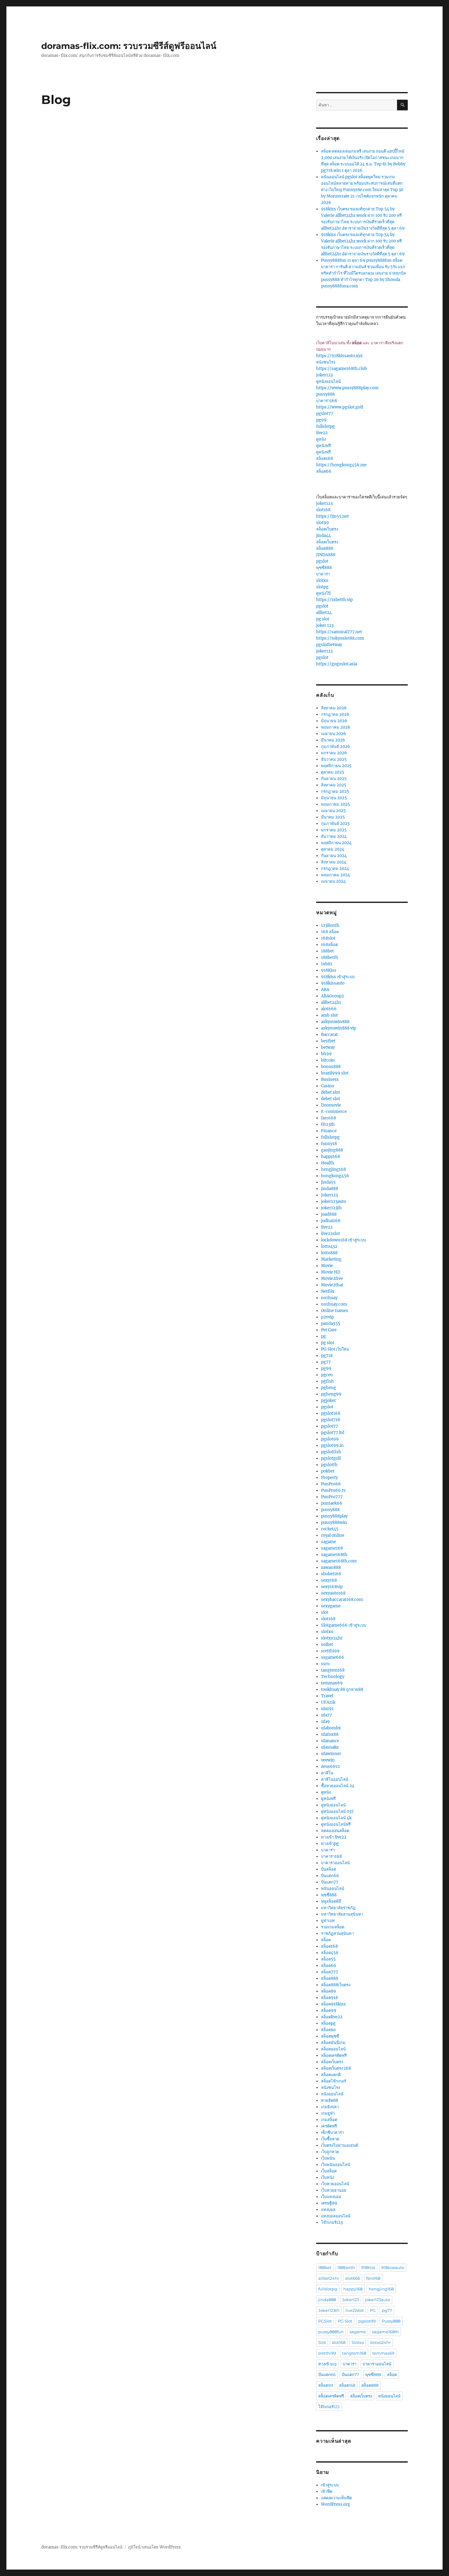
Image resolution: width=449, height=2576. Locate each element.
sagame (329, 1542)
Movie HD (331, 1272)
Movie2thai (332, 1285)
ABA (325, 990)
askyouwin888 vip (339, 1028)
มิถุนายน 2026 (334, 721)
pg (323, 1336)
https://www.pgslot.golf (340, 407)
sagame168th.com (339, 1561)
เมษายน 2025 (333, 811)
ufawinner (331, 1754)
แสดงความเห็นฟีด (336, 2498)
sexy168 (329, 1580)
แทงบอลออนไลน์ (336, 2216)
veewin (328, 1760)
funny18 (329, 1144)
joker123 (324, 375)
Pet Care (329, 1330)
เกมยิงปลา (330, 2107)
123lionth (330, 925)
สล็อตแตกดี (331, 2075)
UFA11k (328, 1702)
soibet (327, 1645)
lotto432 (329, 1246)
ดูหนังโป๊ (323, 593)
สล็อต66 (324, 471)
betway (328, 1047)
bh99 (326, 1054)
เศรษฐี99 (329, 2203)
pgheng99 (331, 1394)
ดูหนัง (321, 439)
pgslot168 (331, 1413)
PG (373, 2310)
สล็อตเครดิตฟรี (334, 2055)
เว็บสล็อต (329, 2171)
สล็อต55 (328, 1959)
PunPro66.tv (333, 1490)
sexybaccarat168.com (342, 1600)
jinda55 (328, 1182)
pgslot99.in (332, 1445)
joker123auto (334, 1201)
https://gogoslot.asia (337, 664)
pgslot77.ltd (333, 1433)
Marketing (331, 1259)
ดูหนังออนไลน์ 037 (337, 1811)
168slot (328, 938)
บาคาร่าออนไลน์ (335, 1863)
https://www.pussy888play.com (347, 388)
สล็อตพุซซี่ (330, 2036)
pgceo (327, 1375)
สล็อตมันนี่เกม (333, 2043)
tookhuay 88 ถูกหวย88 (342, 1689)
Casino (328, 1086)
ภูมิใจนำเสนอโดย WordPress (154, 2547)
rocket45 (330, 1529)
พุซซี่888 (324, 568)
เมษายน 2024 (333, 881)
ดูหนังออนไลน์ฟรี (336, 1824)
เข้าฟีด (327, 2491)
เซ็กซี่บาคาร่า (332, 2132)
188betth (330, 957)
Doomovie (331, 1105)
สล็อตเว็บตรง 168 (336, 2068)
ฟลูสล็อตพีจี (331, 1901)
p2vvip (327, 1317)
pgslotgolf (331, 1458)
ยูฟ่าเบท (328, 1921)
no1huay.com (334, 1304)
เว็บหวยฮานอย (334, 2190)
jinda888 (330, 1189)
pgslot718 (330, 1420)
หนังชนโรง (326, 362)
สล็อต (326, 1940)
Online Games (335, 1311)
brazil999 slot (335, 1073)
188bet (327, 951)
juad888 (329, 1214)
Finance (329, 1131)
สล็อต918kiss (333, 2004)
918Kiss (329, 970)
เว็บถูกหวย (330, 2152)
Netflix (328, 1291)
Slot (322, 2342)
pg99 (321, 420)
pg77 (326, 1362)
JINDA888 (326, 555)
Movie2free (332, 1279)
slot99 (323, 523)
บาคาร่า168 (327, 401)
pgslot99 (330, 1439)
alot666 (329, 1009)
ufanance (330, 1741)
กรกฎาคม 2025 (335, 791)
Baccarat (329, 1035)
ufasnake (330, 1747)
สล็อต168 (325, 458)
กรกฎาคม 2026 (335, 714)
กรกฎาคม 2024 (335, 869)
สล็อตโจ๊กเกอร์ (334, 2081)
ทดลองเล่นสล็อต (335, 1831)
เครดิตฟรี (329, 2126)
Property (329, 1478)
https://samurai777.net (339, 632)
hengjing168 (333, 1169)
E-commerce (334, 1112)
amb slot (329, 1015)
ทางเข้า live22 (334, 1837)
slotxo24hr (332, 1638)
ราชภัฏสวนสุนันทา (337, 1933)
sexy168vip (332, 1587)
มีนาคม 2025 (333, 817)
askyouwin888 (335, 1022)
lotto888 (329, 1253)
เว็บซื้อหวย (330, 2139)
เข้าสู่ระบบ (330, 2485)
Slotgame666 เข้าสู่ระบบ (344, 1625)
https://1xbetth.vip (334, 600)
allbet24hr (331, 1002)
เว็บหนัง (328, 2177)
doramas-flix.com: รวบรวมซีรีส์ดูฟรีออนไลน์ (129, 46)
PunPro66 (331, 1484)
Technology (333, 1677)
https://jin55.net (332, 516)
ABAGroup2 (332, 996)
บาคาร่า (323, 574)
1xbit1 (327, 964)
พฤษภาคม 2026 (336, 727)
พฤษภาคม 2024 (336, 875)
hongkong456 (335, 1176)
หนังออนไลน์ (332, 2094)
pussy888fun (331, 2332)
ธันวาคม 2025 (334, 759)
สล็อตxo (328, 2030)
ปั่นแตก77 (330, 1882)
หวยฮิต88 (330, 2100)
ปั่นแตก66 (330, 1876)
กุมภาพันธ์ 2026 (336, 747)
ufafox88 (330, 1734)
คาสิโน (327, 1773)
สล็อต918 (329, 1998)
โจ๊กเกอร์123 (332, 2222)
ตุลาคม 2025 (333, 772)
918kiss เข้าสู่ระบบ (338, 977)
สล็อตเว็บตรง (327, 529)
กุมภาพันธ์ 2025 (335, 824)
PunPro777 (332, 1497)
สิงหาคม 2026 (334, 708)
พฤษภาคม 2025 (336, 804)
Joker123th (329, 2310)
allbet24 (324, 613)
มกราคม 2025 (334, 830)
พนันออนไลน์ (333, 1889)
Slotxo (358, 2342)
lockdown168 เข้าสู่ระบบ (343, 1240)
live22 (322, 433)
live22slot (330, 1234)
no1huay (329, 1298)
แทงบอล (328, 2210)
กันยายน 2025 (334, 779)
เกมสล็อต (329, 2120)
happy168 (330, 1157)
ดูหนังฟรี (323, 446)
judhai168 (331, 1221)
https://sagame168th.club (341, 369)
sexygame (331, 1606)
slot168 (323, 510)
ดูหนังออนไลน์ (329, 381)
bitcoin (328, 1060)
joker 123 (325, 625)
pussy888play (334, 1516)
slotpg (322, 587)
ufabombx (331, 1728)
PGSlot (325, 2321)
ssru (325, 1664)
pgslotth (329, 1465)
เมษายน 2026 (334, 734)
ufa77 (327, 1715)
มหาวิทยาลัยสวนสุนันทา (342, 1914)
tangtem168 (333, 1670)
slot (325, 1612)
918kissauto (333, 983)
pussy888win (334, 1523)
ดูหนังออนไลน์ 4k (336, 1818)
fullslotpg (325, 426)
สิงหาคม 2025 (334, 785)
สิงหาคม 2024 (334, 862)
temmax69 (332, 1683)
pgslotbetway (329, 645)
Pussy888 (391, 2321)
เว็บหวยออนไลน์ (335, 2184)
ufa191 (327, 1709)
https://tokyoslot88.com (340, 638)
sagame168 (332, 1548)
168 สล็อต (330, 932)
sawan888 (331, 1567)
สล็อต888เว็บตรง (336, 1985)
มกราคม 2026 (334, 753)
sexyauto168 (333, 1593)
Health (328, 1163)
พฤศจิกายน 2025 (336, 766)
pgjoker (329, 1401)
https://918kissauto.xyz (339, 356)
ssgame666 (333, 1657)
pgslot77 (325, 414)
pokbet (328, 1471)
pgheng (329, 1388)
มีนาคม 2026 (333, 740)
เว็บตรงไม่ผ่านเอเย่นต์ (339, 2145)
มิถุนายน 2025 (334, 798)
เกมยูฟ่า (328, 2113)
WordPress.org (336, 2504)
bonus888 (331, 1067)
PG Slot (345, 2321)
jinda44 (323, 536)
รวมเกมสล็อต (333, 1927)
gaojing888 (332, 1150)
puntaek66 (332, 1503)
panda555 (331, 1323)
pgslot (322, 561)
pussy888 (325, 394)
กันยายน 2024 (334, 856)
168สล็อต (329, 945)
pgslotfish (331, 1452)
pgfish (327, 1381)
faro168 (329, 1118)
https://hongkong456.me (341, 465)
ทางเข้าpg (330, 1844)
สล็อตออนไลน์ (333, 2049)
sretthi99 (330, 1651)
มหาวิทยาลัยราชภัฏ (338, 1908)
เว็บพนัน (328, 2158)
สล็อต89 (329, 1991)
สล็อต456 (330, 1953)
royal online (333, 1535)
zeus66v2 (330, 1767)
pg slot (323, 619)
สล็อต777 (330, 1972)
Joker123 (329, 1195)
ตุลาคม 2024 (333, 849)
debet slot (330, 1092)
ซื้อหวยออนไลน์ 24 (338, 1786)
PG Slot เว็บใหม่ (335, 1349)
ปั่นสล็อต (329, 1869)
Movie (327, 1266)
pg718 (327, 1356)
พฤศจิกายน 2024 (336, 843)
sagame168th (334, 1555)
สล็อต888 (325, 548)
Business (330, 1079)
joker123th (331, 1208)
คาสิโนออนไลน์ (335, 1779)
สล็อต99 (329, 2011)
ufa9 (325, 1722)
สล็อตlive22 (332, 2017)
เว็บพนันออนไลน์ (336, 2165)
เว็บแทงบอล (331, 2197)
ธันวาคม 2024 (334, 836)
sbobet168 (331, 1574)
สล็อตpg (328, 2023)
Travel (327, 1696)
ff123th (328, 1124)
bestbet (328, 1041)
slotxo (322, 580)
